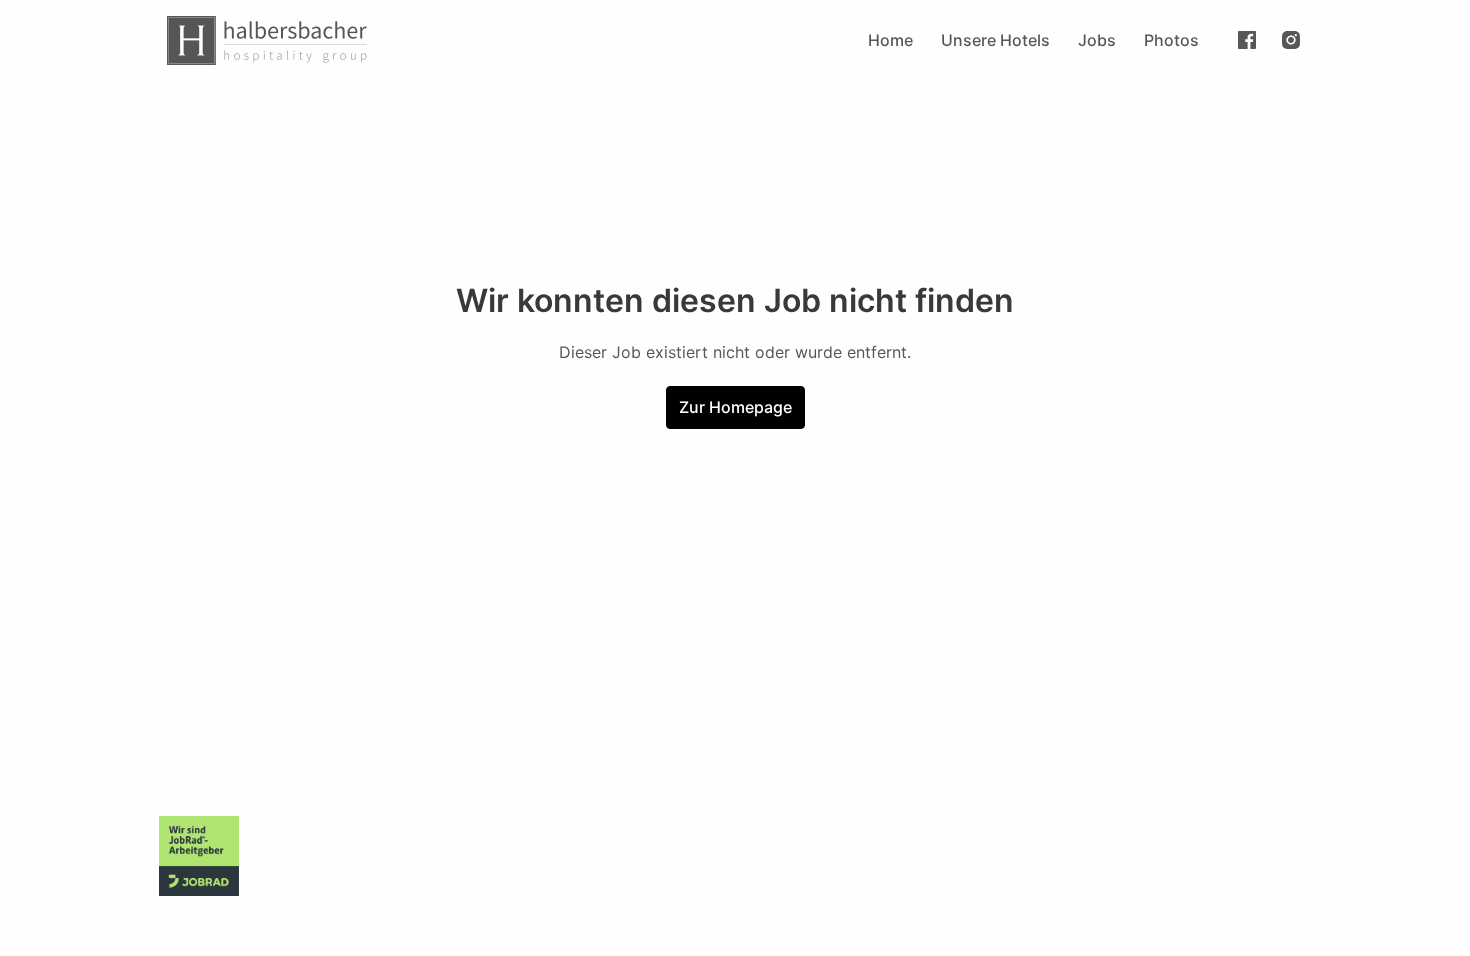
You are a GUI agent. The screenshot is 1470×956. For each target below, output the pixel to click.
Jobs (1097, 40)
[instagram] (1291, 40)
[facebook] (1247, 40)
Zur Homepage (735, 407)
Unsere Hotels (995, 40)
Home (890, 40)
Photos (1171, 40)
